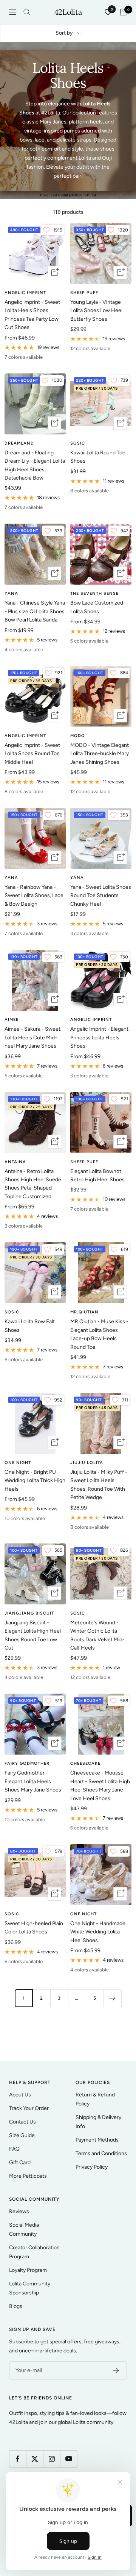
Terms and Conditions (101, 2153)
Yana (11, 593)
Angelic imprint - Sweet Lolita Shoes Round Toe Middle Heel (32, 754)
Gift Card (20, 2162)
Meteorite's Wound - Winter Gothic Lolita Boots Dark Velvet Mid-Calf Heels (97, 1635)
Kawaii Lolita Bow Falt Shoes (30, 1326)
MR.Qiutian (84, 1312)
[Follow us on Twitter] (35, 2459)
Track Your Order (29, 2108)
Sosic (78, 443)
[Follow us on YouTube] (69, 2459)
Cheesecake (85, 1763)
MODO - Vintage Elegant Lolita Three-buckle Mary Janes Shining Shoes (100, 754)
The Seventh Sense (94, 593)
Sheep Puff (84, 293)
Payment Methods (97, 2140)
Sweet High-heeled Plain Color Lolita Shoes (34, 1928)
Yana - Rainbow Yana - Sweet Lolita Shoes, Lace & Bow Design (34, 896)
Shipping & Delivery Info (98, 2122)
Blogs (16, 2306)
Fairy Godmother (27, 1763)
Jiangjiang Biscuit (29, 1613)
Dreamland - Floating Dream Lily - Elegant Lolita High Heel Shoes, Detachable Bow (35, 465)
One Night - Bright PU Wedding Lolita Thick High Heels (35, 1481)
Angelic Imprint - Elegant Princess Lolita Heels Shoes (99, 1037)
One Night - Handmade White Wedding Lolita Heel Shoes (98, 1932)
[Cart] (123, 12)
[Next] (112, 1998)
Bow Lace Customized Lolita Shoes (97, 607)
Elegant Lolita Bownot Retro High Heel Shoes (97, 1175)
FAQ (14, 2149)
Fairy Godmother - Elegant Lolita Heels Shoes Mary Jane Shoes (33, 1781)
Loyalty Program (28, 2270)
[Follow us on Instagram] (52, 2459)
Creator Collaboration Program (34, 2252)
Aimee (12, 1020)
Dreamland (19, 443)
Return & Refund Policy (95, 2099)
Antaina (15, 1162)
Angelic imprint (25, 293)
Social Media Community (24, 2229)
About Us (20, 2095)
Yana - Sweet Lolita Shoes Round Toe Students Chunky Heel (101, 896)
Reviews (19, 2211)
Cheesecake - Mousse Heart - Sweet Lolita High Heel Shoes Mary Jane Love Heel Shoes (100, 1785)
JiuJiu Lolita (87, 1463)
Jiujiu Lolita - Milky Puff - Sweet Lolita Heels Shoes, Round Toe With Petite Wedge (99, 1485)
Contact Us (22, 2122)
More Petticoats (28, 2176)
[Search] (27, 12)
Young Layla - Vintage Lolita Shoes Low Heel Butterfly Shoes (96, 311)
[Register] (116, 2370)
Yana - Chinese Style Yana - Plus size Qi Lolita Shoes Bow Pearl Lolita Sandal (35, 611)
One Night (18, 1463)
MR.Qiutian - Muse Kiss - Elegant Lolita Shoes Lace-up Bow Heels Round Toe (99, 1334)
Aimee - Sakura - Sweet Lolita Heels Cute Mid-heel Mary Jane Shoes (32, 1037)
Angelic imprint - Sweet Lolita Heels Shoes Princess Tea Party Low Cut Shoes (32, 315)
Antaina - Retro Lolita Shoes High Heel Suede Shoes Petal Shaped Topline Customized (33, 1184)
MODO (78, 736)
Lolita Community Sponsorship (30, 2288)
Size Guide (22, 2135)
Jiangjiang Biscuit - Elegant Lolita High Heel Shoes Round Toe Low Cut (33, 1635)
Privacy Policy (92, 2167)
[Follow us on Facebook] (18, 2459)
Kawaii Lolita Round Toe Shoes (98, 457)
